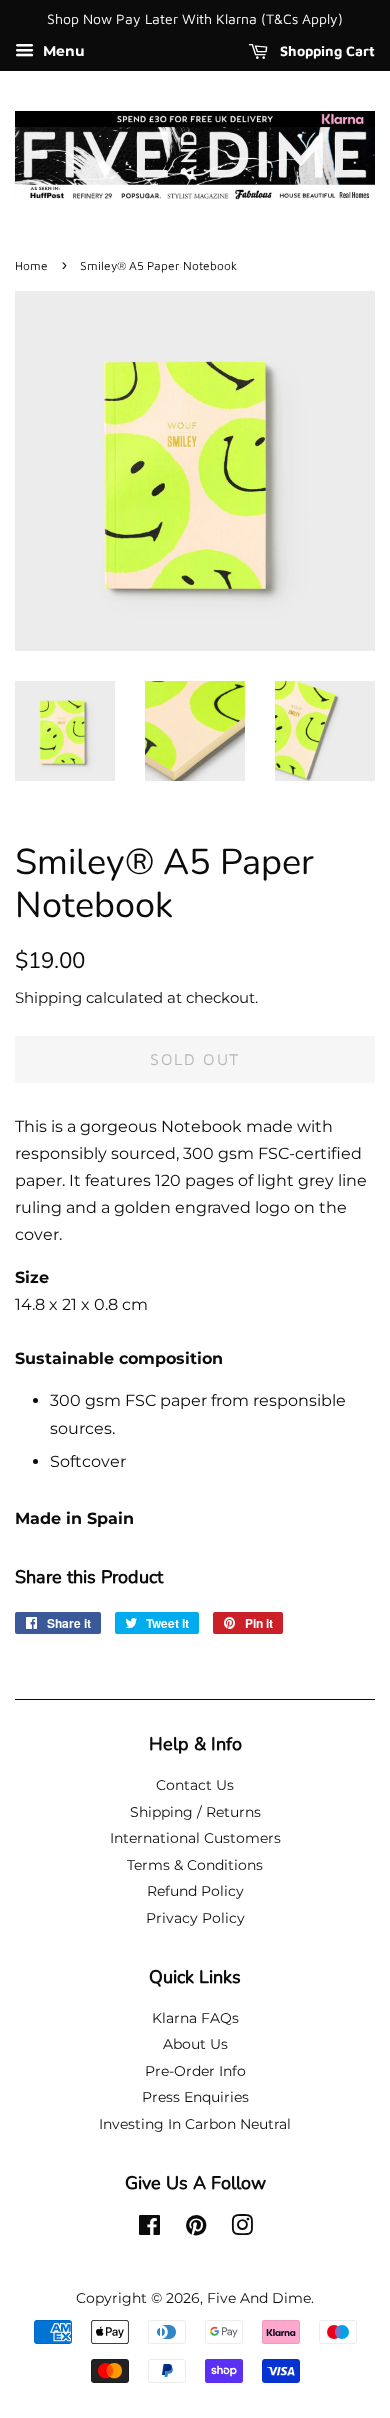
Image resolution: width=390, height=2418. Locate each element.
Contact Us (195, 1785)
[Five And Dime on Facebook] (149, 2229)
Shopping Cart (325, 50)
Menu (62, 51)
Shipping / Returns (195, 1812)
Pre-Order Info (195, 2071)
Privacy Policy (195, 1918)
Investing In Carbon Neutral (195, 2124)
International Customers (195, 1838)
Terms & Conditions (195, 1865)
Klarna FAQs (195, 2018)
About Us (195, 2044)
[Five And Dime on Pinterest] (196, 2229)
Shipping (48, 997)
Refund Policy (195, 1891)
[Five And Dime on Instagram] (242, 2229)
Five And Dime (259, 2298)
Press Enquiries (195, 2097)
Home (31, 265)
